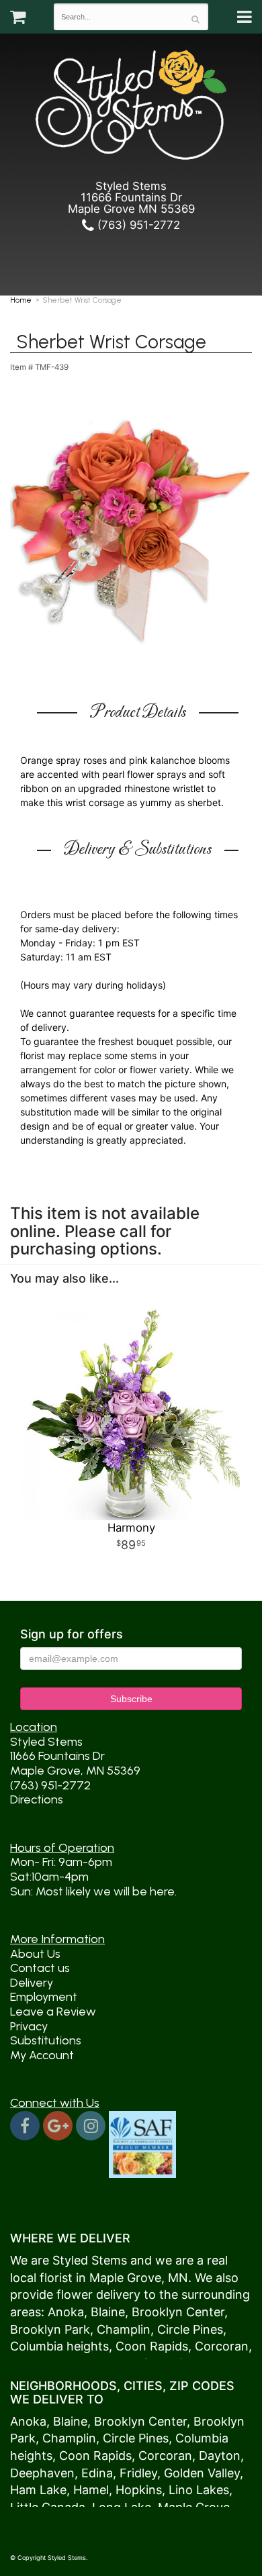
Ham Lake (38, 2490)
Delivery (32, 1983)
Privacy (29, 2026)
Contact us (40, 1968)
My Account (42, 2055)
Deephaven (42, 2473)
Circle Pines (190, 2329)
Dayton (220, 2456)
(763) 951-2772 (137, 225)
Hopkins (139, 2490)
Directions (37, 1799)
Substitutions (46, 2040)
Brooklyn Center (178, 2312)
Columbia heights (59, 2346)
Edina (97, 2473)
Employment (44, 1997)
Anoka (66, 2312)
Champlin (124, 2329)
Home (21, 300)
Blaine (108, 2312)
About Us (35, 1954)
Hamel (91, 2490)
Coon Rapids (152, 2346)
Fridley (138, 2473)
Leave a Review (53, 2012)
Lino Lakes (199, 2490)
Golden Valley (202, 2473)
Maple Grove (125, 2278)
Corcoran (222, 2346)
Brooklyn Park (50, 2329)
